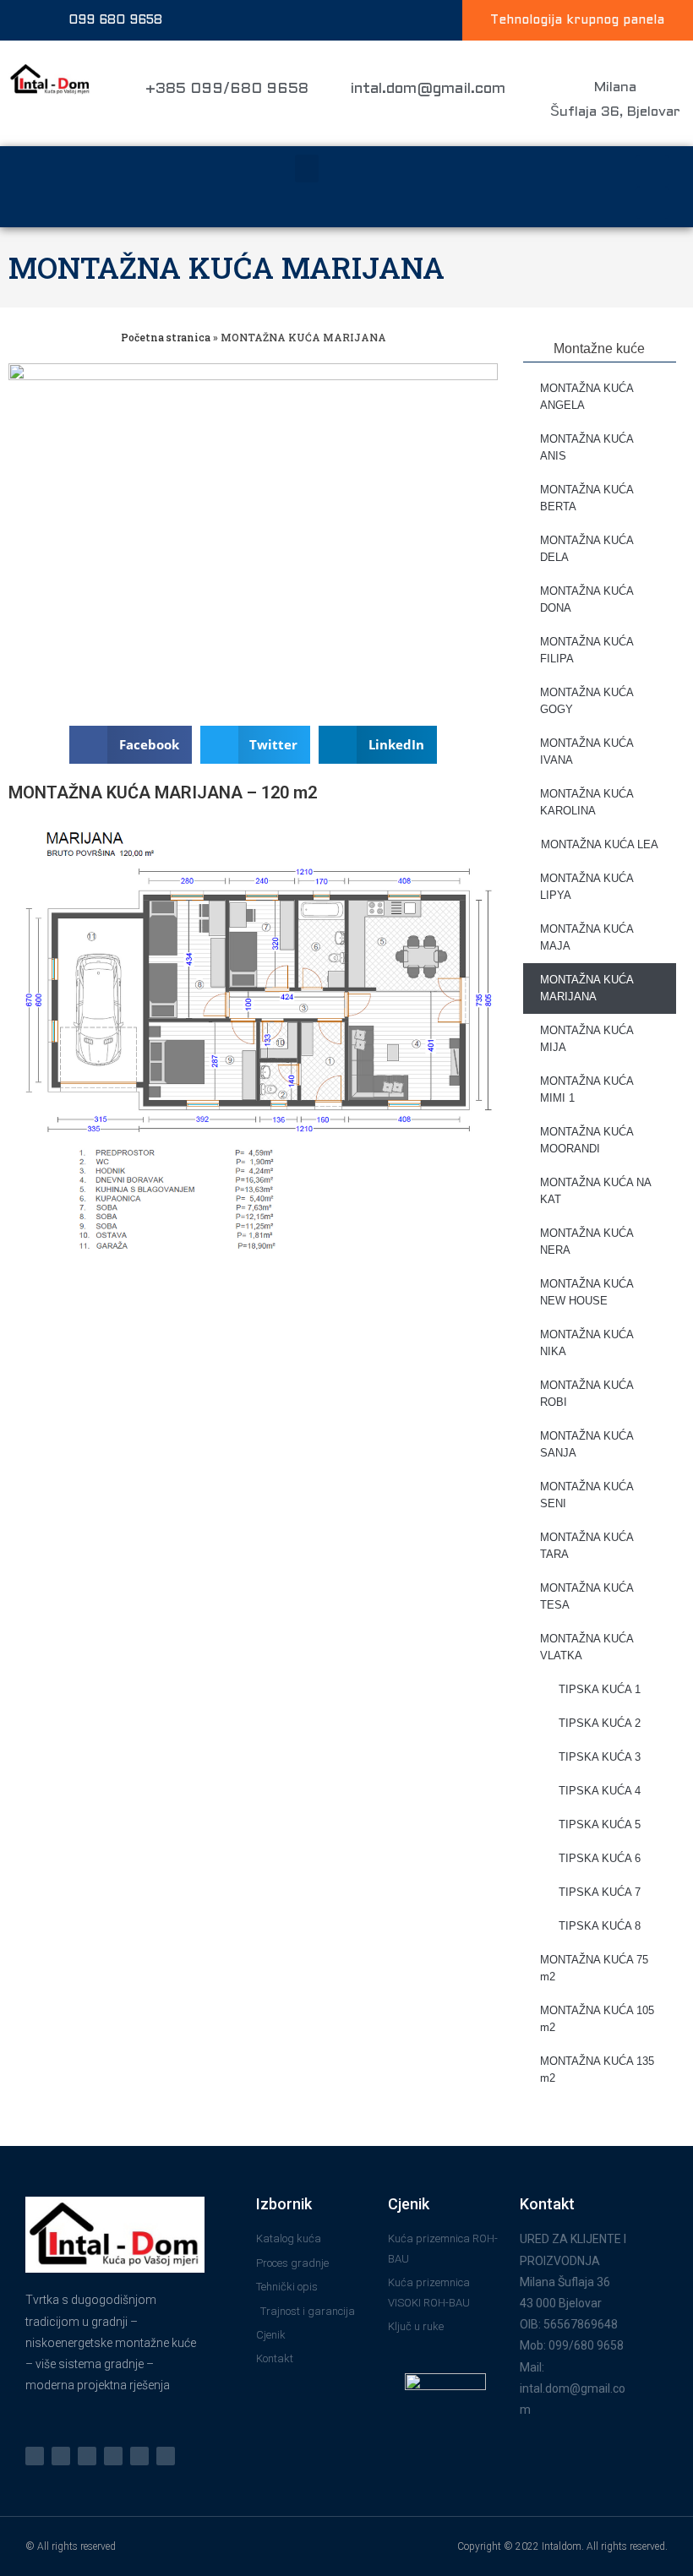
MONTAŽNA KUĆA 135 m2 (597, 2070)
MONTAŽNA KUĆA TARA (587, 1546)
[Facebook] (652, 171)
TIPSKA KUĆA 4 (600, 1791)
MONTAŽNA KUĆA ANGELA (587, 397)
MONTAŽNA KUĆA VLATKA (587, 1647)
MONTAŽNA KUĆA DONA (587, 599)
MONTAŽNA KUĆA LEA (600, 844)
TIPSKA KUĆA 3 (600, 1757)
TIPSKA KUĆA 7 (600, 1892)
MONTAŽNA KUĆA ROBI (587, 1394)
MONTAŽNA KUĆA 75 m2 (594, 1968)
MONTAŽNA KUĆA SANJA (587, 1444)
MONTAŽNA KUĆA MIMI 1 (587, 1089)
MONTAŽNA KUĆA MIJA (587, 1039)
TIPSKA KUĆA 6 (600, 1858)
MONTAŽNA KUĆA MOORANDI (587, 1140)
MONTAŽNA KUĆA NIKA (587, 1343)
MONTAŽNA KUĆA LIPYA (587, 887)
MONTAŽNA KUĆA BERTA (587, 498)
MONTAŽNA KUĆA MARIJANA (226, 267)
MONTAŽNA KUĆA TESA (587, 1596)
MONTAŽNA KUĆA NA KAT (595, 1191)
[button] (307, 169)
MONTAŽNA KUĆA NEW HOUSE (587, 1292)
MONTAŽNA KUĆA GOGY (587, 701)
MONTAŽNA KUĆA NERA (587, 1242)
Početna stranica (166, 337)
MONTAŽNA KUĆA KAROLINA (587, 802)
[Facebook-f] (61, 2456)
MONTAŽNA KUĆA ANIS (587, 447)
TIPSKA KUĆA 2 (600, 1723)
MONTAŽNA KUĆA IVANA (587, 752)
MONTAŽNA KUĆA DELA (587, 549)
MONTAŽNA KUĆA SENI (587, 1495)
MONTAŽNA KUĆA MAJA (587, 937)
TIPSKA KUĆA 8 (600, 1926)
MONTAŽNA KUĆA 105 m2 (597, 2019)
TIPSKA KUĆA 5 (600, 1824)
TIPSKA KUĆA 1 (600, 1689)
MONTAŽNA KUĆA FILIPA (587, 650)
